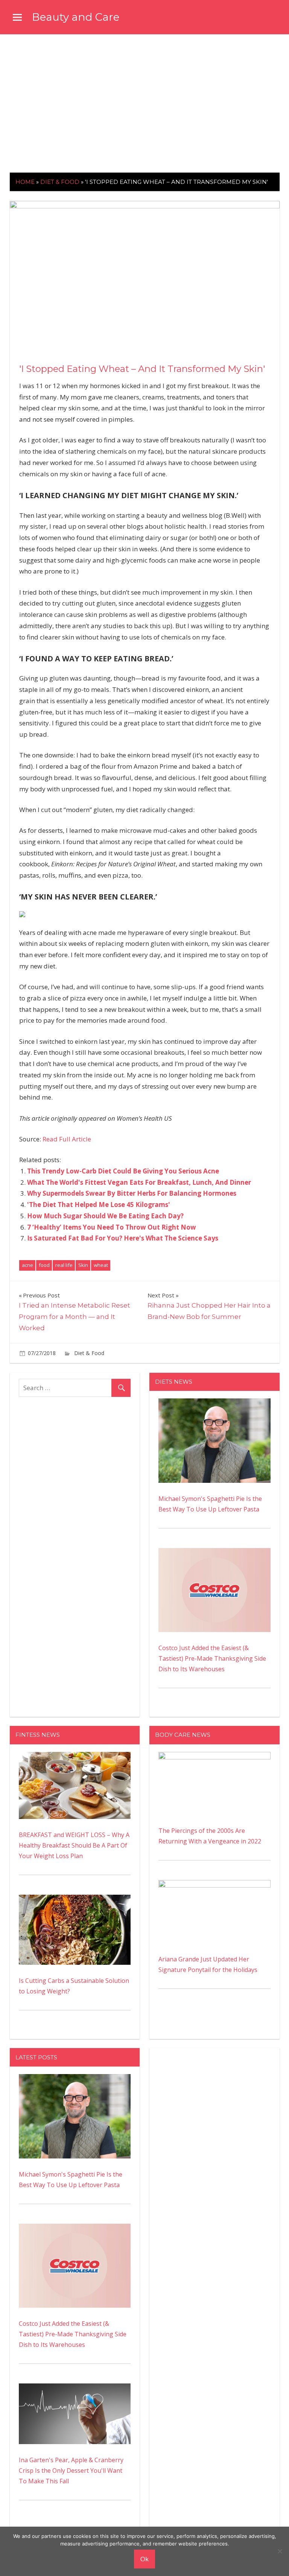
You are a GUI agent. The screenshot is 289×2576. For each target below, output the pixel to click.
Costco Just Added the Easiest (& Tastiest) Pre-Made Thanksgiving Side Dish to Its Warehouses (212, 1658)
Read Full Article (67, 1139)
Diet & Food (60, 182)
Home (25, 182)
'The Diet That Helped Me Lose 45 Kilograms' (99, 1205)
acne (27, 1265)
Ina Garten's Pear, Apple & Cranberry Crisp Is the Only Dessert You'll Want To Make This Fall (71, 2470)
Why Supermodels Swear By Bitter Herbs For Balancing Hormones (132, 1193)
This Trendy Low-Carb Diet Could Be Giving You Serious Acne (123, 1171)
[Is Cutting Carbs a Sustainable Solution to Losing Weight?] (75, 1900)
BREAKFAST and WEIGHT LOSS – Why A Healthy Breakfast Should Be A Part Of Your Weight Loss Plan (74, 1845)
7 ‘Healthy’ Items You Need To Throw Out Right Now (112, 1227)
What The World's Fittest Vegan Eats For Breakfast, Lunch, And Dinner (139, 1182)
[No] (280, 2551)
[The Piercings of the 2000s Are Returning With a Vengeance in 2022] (214, 1757)
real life (64, 1265)
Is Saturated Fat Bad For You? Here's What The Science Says (123, 1238)
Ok (144, 2559)
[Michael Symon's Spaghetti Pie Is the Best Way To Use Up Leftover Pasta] (214, 1404)
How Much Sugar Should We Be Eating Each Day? (105, 1216)
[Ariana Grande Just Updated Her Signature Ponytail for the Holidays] (214, 1885)
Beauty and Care (76, 17)
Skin (83, 1265)
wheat (101, 1265)
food (44, 1265)
